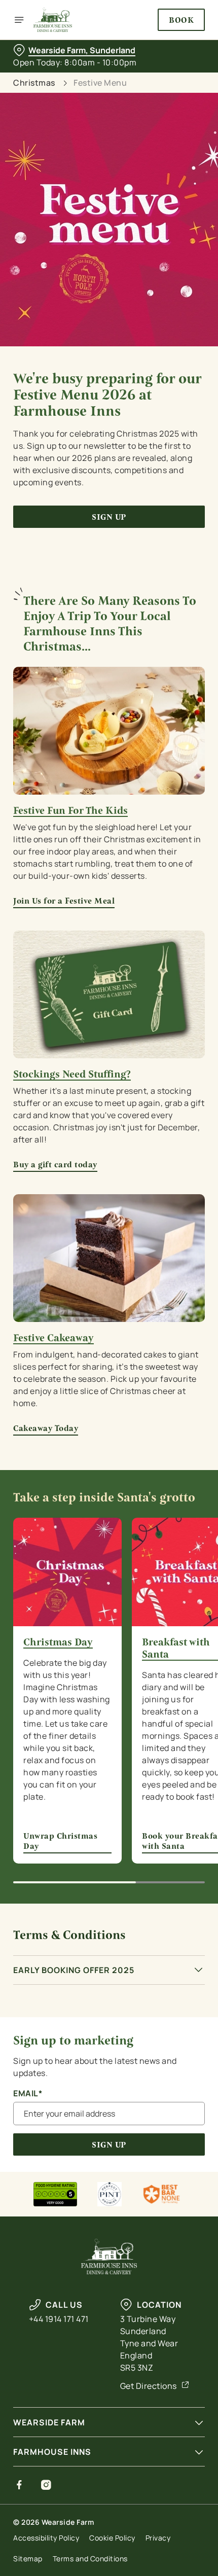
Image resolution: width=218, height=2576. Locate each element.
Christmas (34, 83)
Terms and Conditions (90, 2559)
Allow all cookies (109, 1436)
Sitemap (28, 2559)
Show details (163, 1403)
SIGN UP (109, 2145)
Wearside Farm (49, 2422)
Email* (28, 2094)
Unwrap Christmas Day (67, 1572)
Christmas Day (58, 1642)
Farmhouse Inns (52, 2452)
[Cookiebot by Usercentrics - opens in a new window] (162, 1098)
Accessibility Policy (46, 2538)
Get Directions (149, 2386)
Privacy (158, 2538)
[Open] (19, 20)
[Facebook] (20, 2485)
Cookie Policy (112, 2538)
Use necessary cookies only (109, 1469)
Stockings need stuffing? (72, 1075)
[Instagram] (46, 2485)
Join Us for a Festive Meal (64, 901)
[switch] (192, 1300)
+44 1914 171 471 (59, 2319)
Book (181, 20)
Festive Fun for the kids (70, 811)
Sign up (109, 517)
